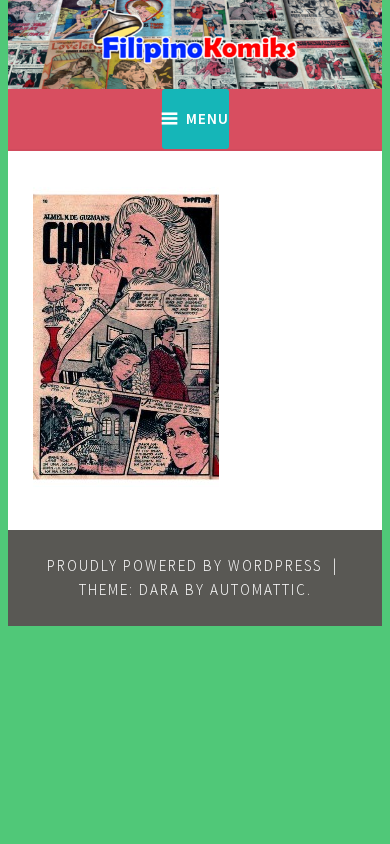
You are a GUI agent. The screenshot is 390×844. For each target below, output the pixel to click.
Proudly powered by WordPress (184, 565)
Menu (207, 118)
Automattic (258, 589)
